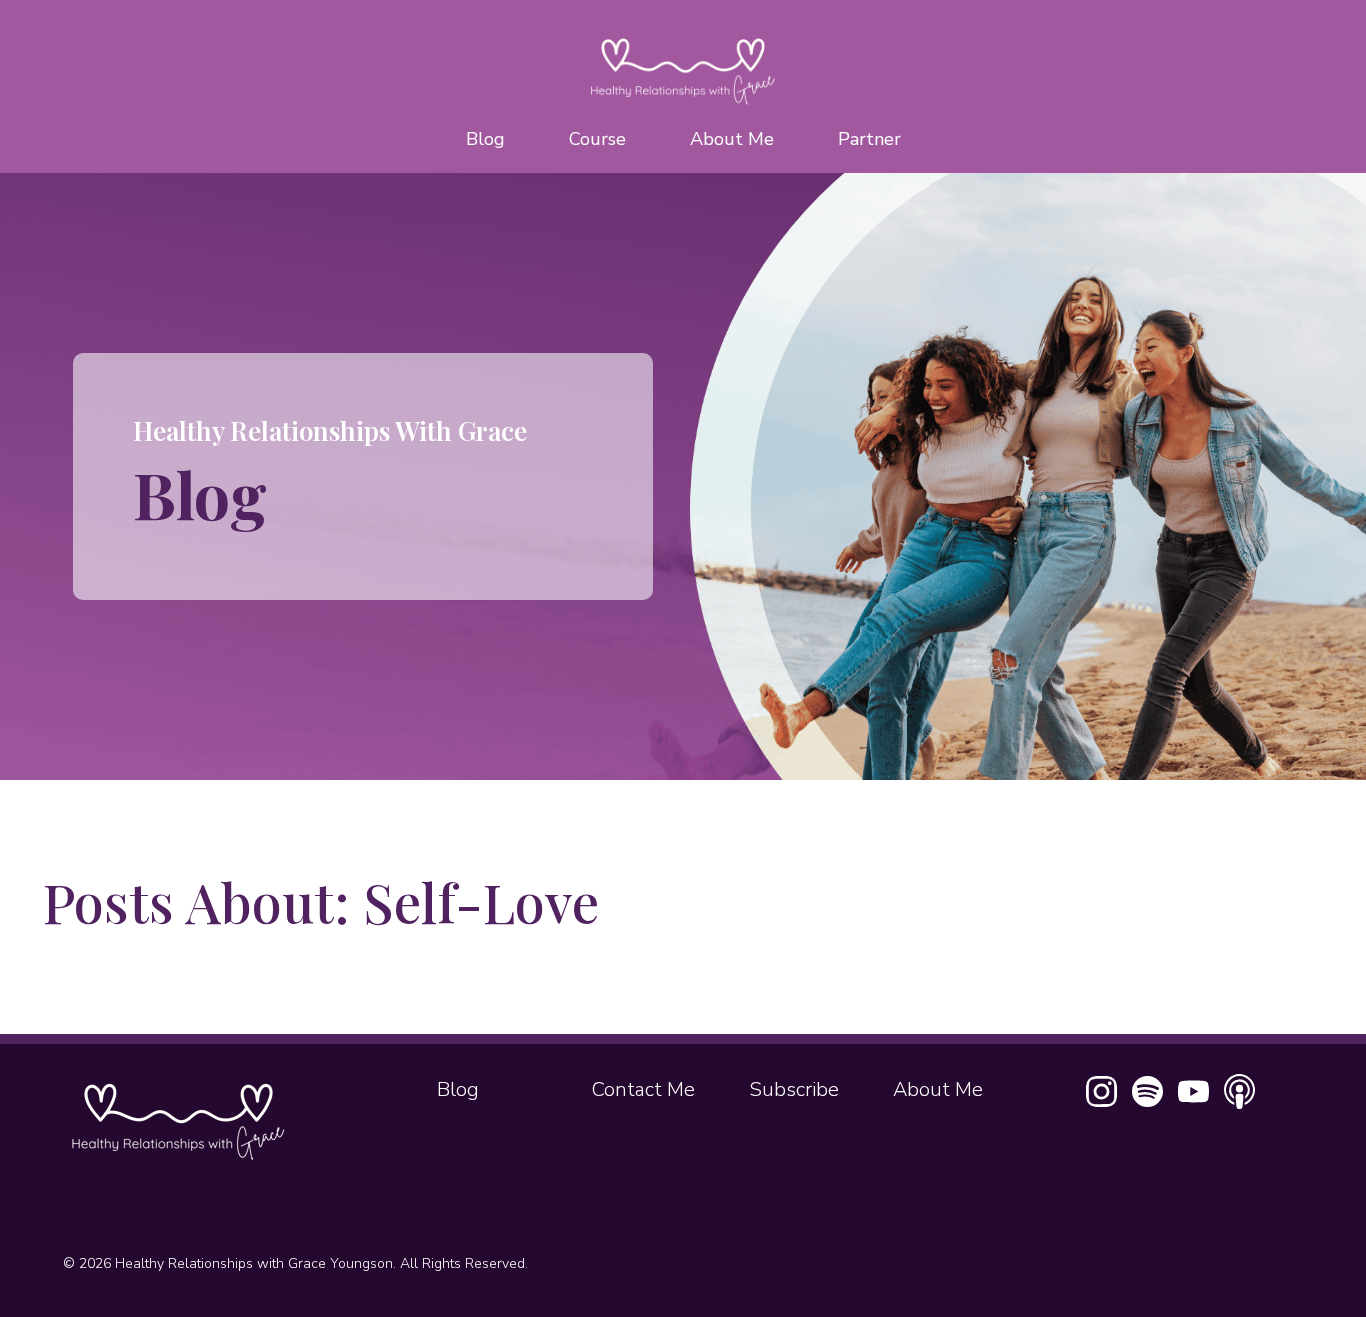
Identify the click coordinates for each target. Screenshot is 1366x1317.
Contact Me (643, 1089)
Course (597, 139)
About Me (732, 139)
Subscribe (794, 1089)
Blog (485, 139)
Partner (869, 139)
